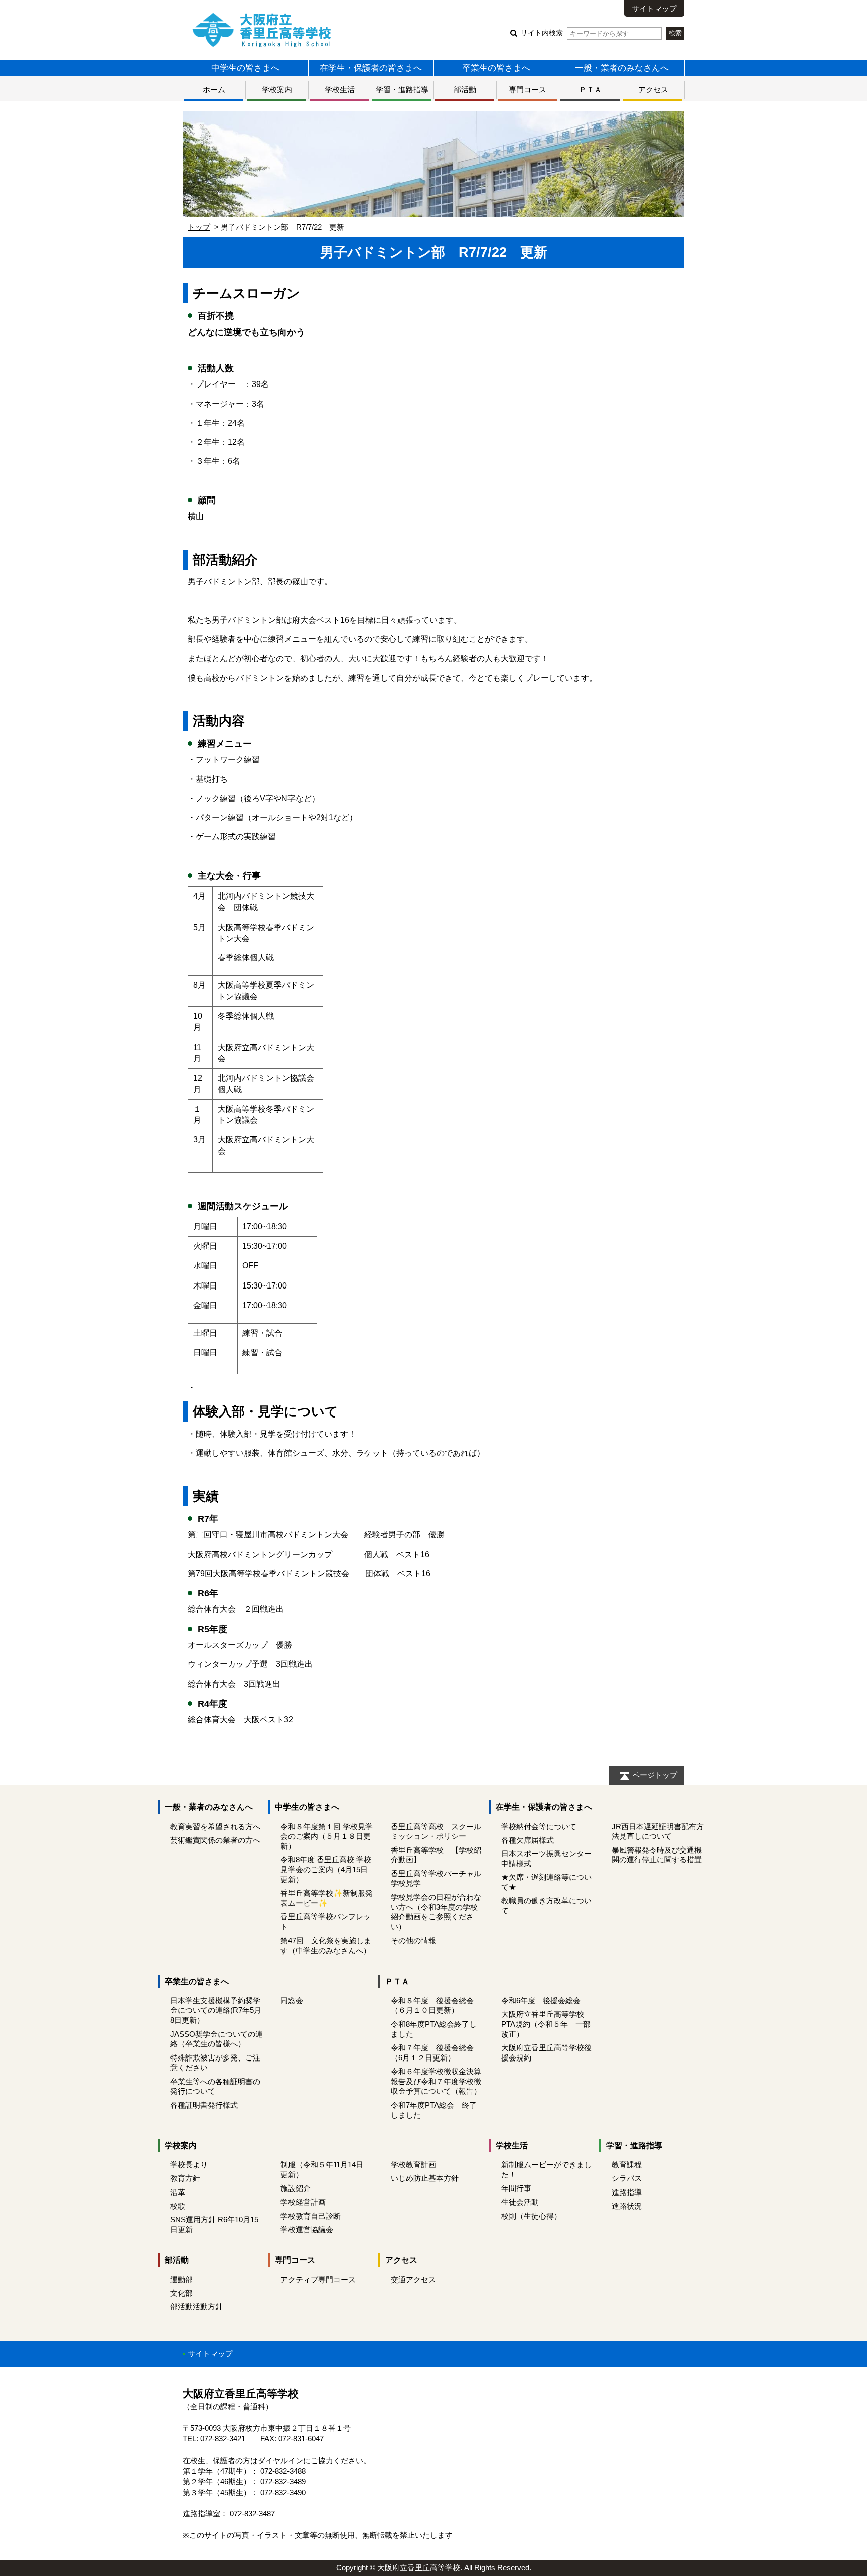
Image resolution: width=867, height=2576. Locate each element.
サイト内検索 (542, 33)
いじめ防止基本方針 (425, 2178)
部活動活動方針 (196, 2307)
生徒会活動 (520, 2202)
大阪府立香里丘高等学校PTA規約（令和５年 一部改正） (546, 2024)
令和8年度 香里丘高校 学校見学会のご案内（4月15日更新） (326, 1870)
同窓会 (292, 2001)
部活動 (465, 90)
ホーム (214, 90)
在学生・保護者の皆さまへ (371, 68)
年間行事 (516, 2188)
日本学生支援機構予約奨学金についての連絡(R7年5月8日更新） (216, 2011)
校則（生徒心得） (531, 2216)
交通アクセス (413, 2280)
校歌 (178, 2206)
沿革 (178, 2192)
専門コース (528, 90)
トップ (199, 227)
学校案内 (277, 90)
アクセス (653, 90)
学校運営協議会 (307, 2229)
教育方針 (185, 2178)
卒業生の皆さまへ (496, 68)
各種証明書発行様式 (204, 2105)
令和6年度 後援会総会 (541, 2001)
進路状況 (627, 2206)
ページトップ (655, 1775)
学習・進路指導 (402, 90)
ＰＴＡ (590, 90)
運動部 (181, 2280)
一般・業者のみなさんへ (622, 68)
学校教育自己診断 (311, 2216)
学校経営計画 (303, 2202)
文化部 (181, 2293)
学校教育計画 (413, 2165)
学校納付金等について (543, 1826)
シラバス (627, 2178)
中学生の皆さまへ (245, 68)
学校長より (189, 2165)
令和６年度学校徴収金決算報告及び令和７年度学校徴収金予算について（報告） (436, 2081)
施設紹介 (296, 2188)
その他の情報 (413, 1940)
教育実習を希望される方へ (215, 1826)
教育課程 (627, 2165)
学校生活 (340, 90)
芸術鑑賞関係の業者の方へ (215, 1840)
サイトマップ (654, 8)
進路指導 (627, 2192)
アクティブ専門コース (318, 2280)
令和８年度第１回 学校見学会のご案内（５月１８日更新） (327, 1836)
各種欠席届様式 (528, 1840)
